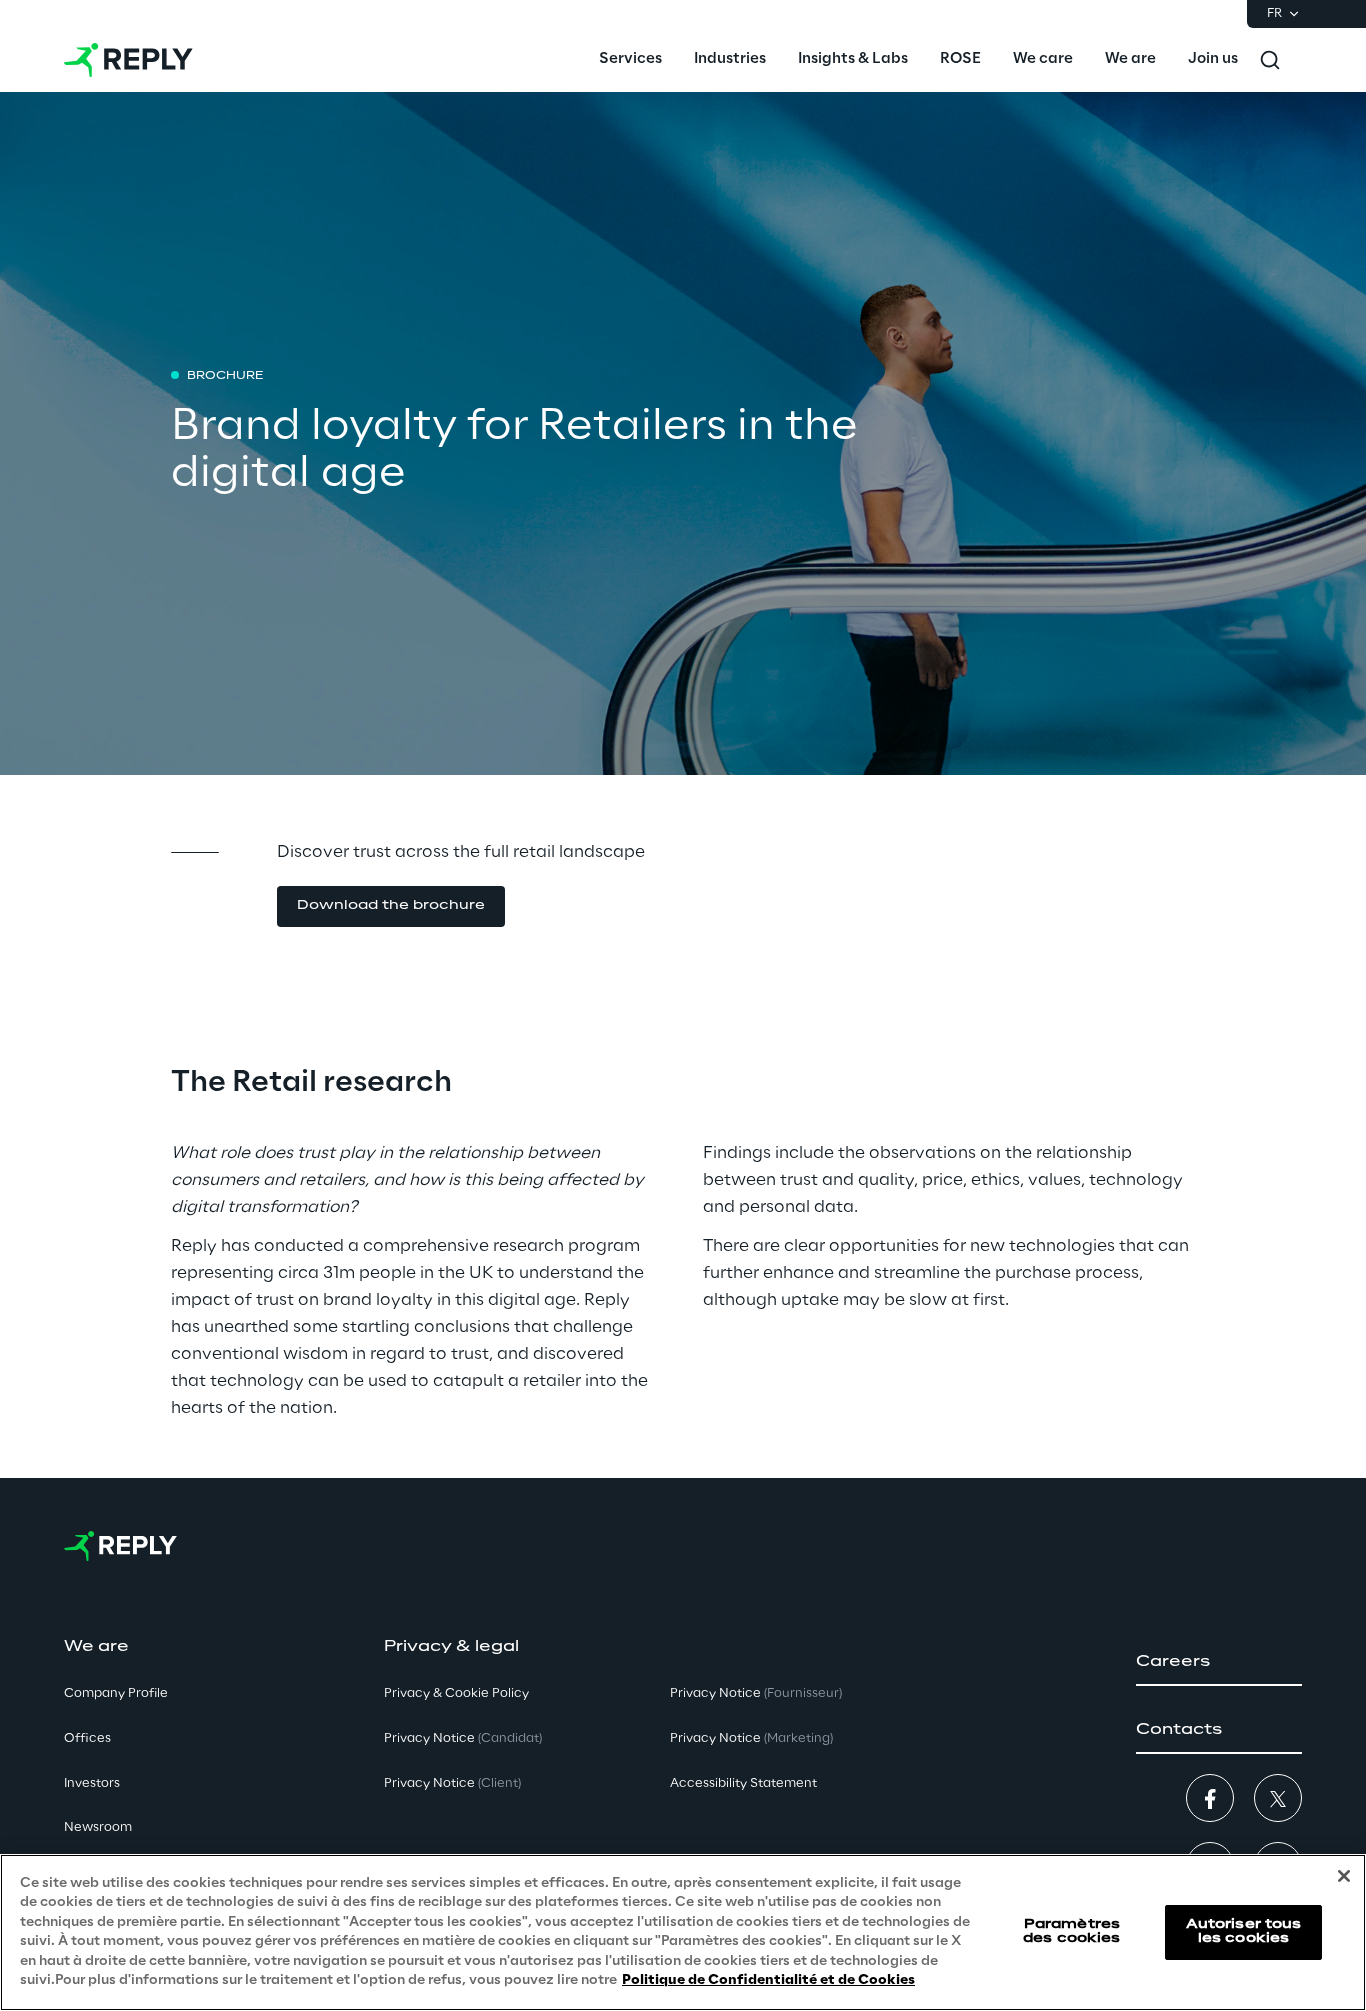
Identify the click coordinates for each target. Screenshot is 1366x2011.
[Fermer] (1344, 1876)
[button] (391, 906)
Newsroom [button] (98, 1827)
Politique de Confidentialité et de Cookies (768, 1980)
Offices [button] (87, 1738)
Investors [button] (92, 1783)
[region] (683, 1932)
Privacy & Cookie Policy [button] (456, 1693)
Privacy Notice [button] (463, 1738)
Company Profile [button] (116, 1693)
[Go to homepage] (128, 60)
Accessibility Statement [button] (743, 1783)
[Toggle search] (1270, 60)
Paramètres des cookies (1071, 1931)
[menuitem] (630, 60)
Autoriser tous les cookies (1244, 1931)
